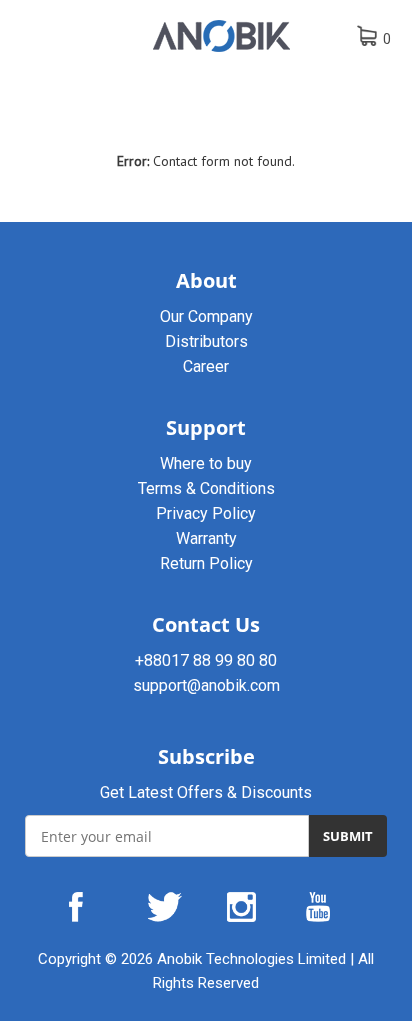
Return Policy (206, 563)
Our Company (206, 316)
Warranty (206, 538)
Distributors (206, 341)
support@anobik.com (206, 685)
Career (206, 366)
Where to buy (206, 463)
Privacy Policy (206, 513)
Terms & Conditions (206, 488)
